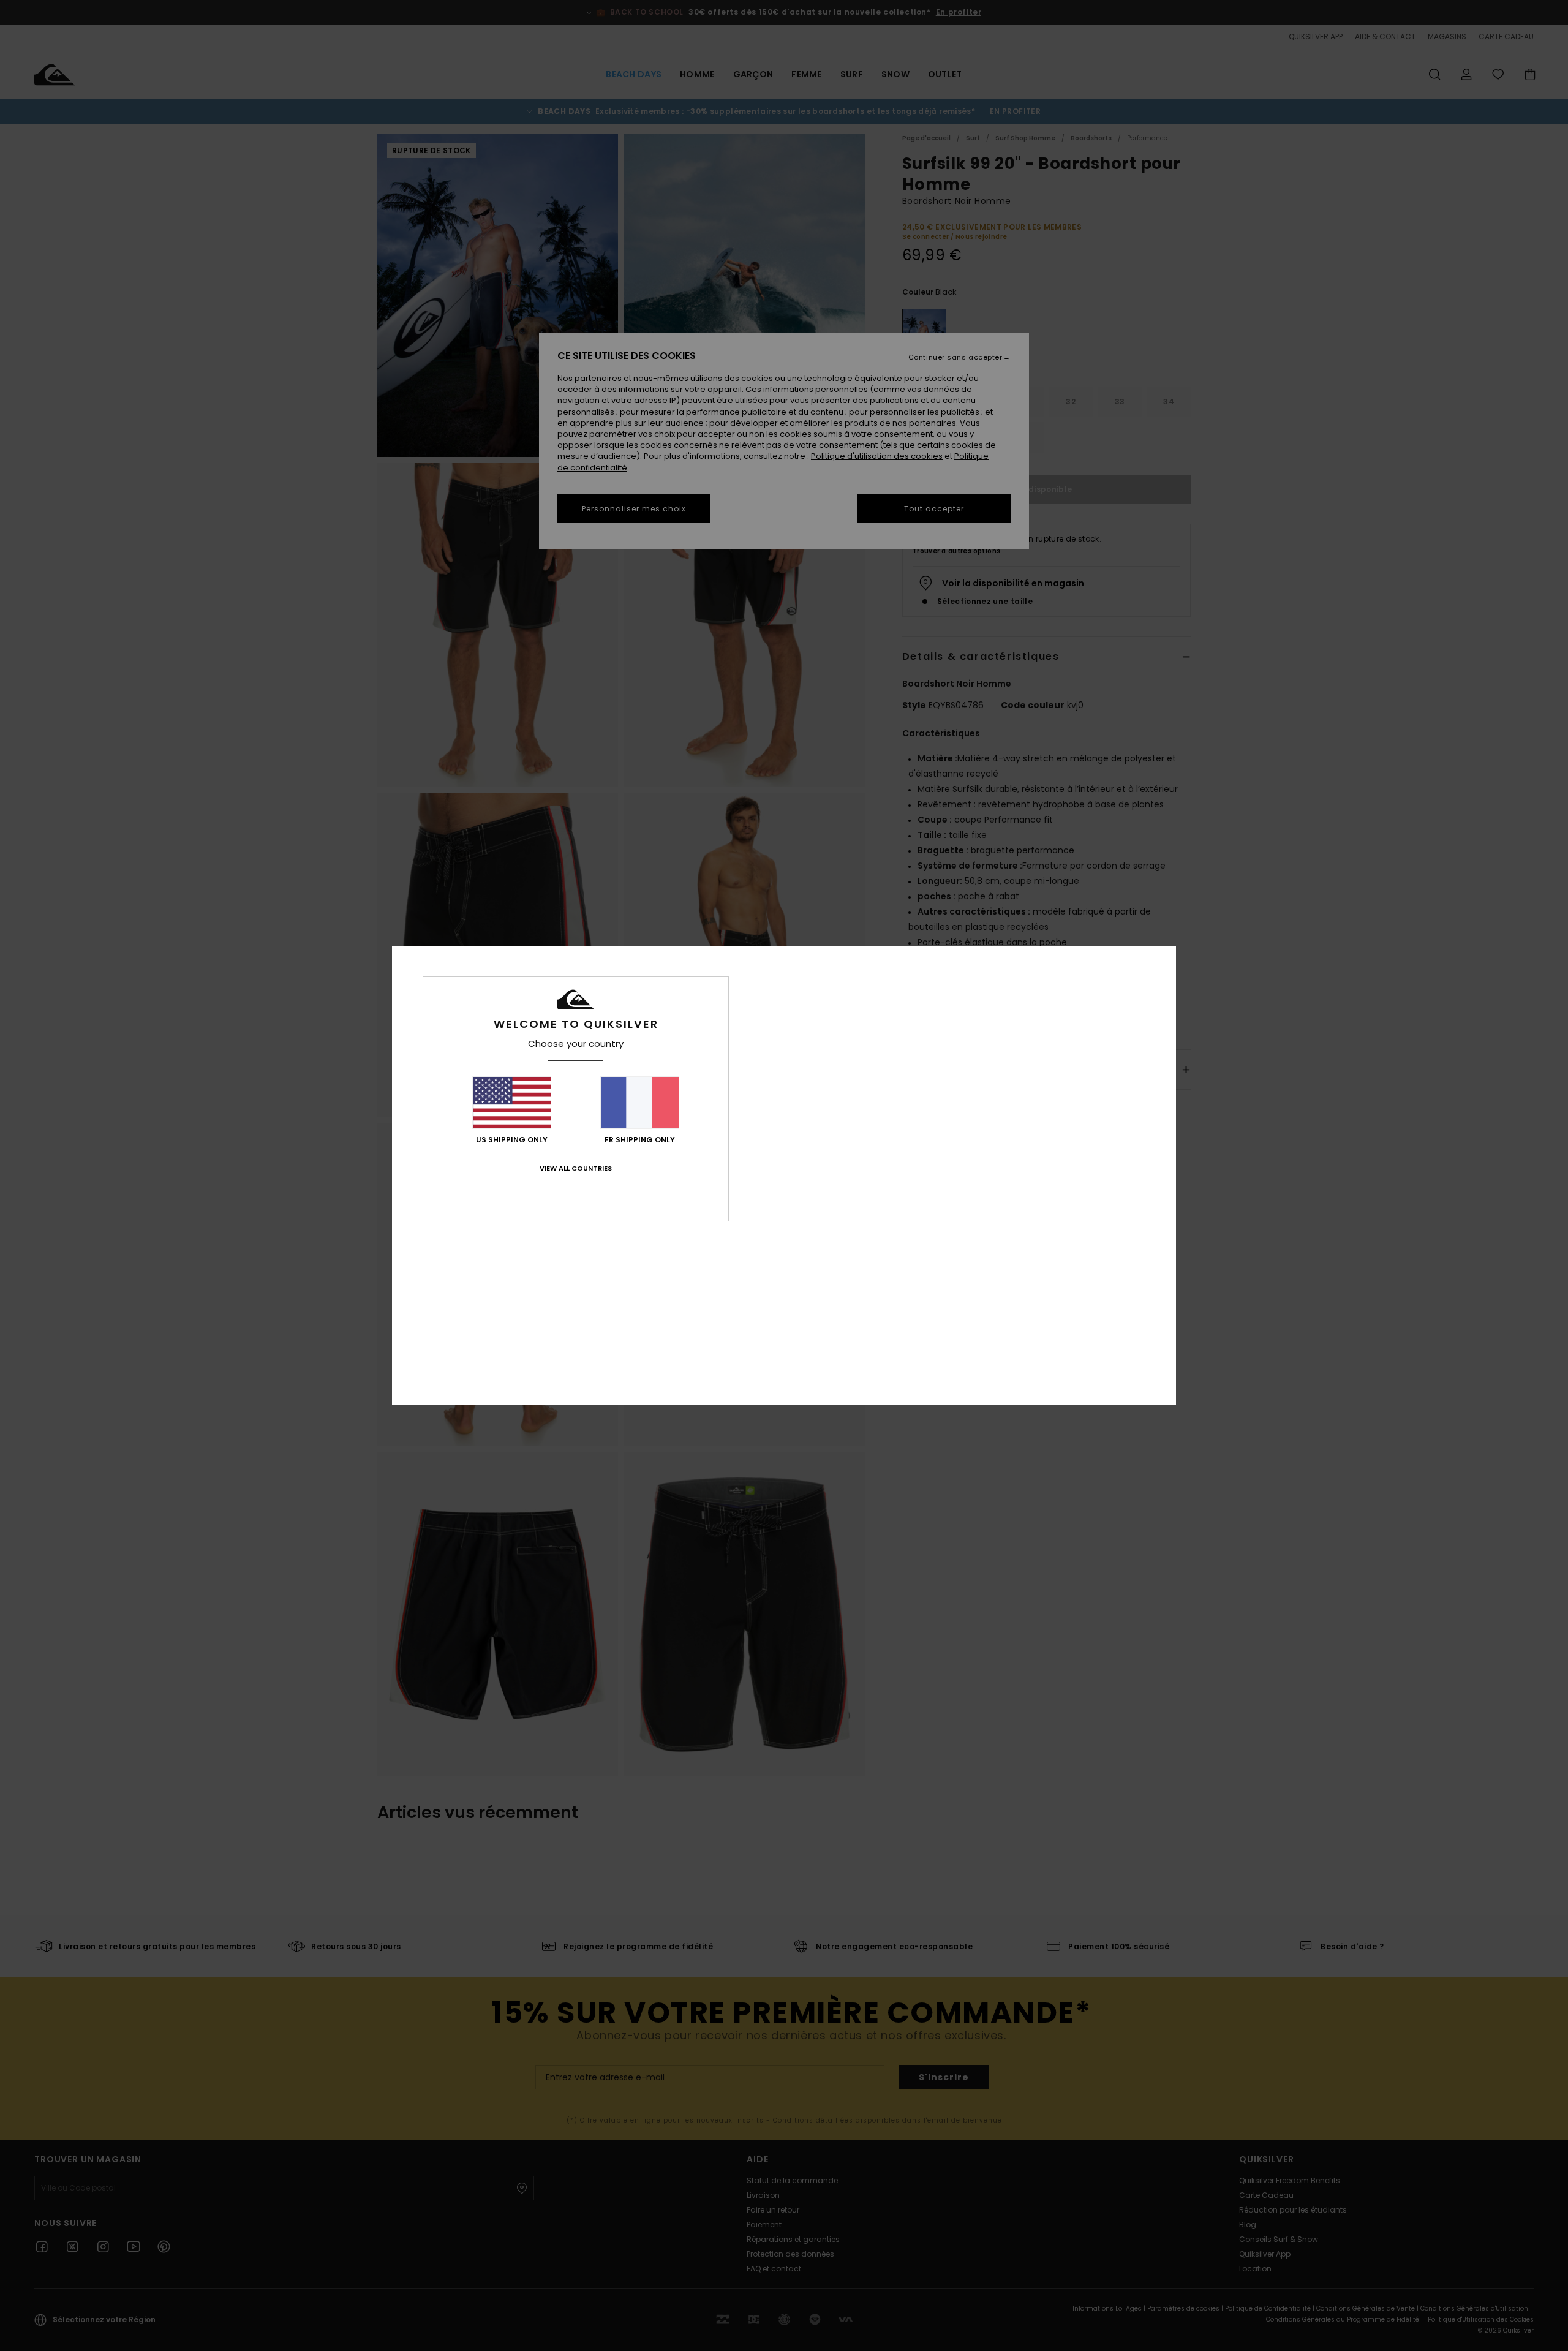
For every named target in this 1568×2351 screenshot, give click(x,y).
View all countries (576, 1168)
